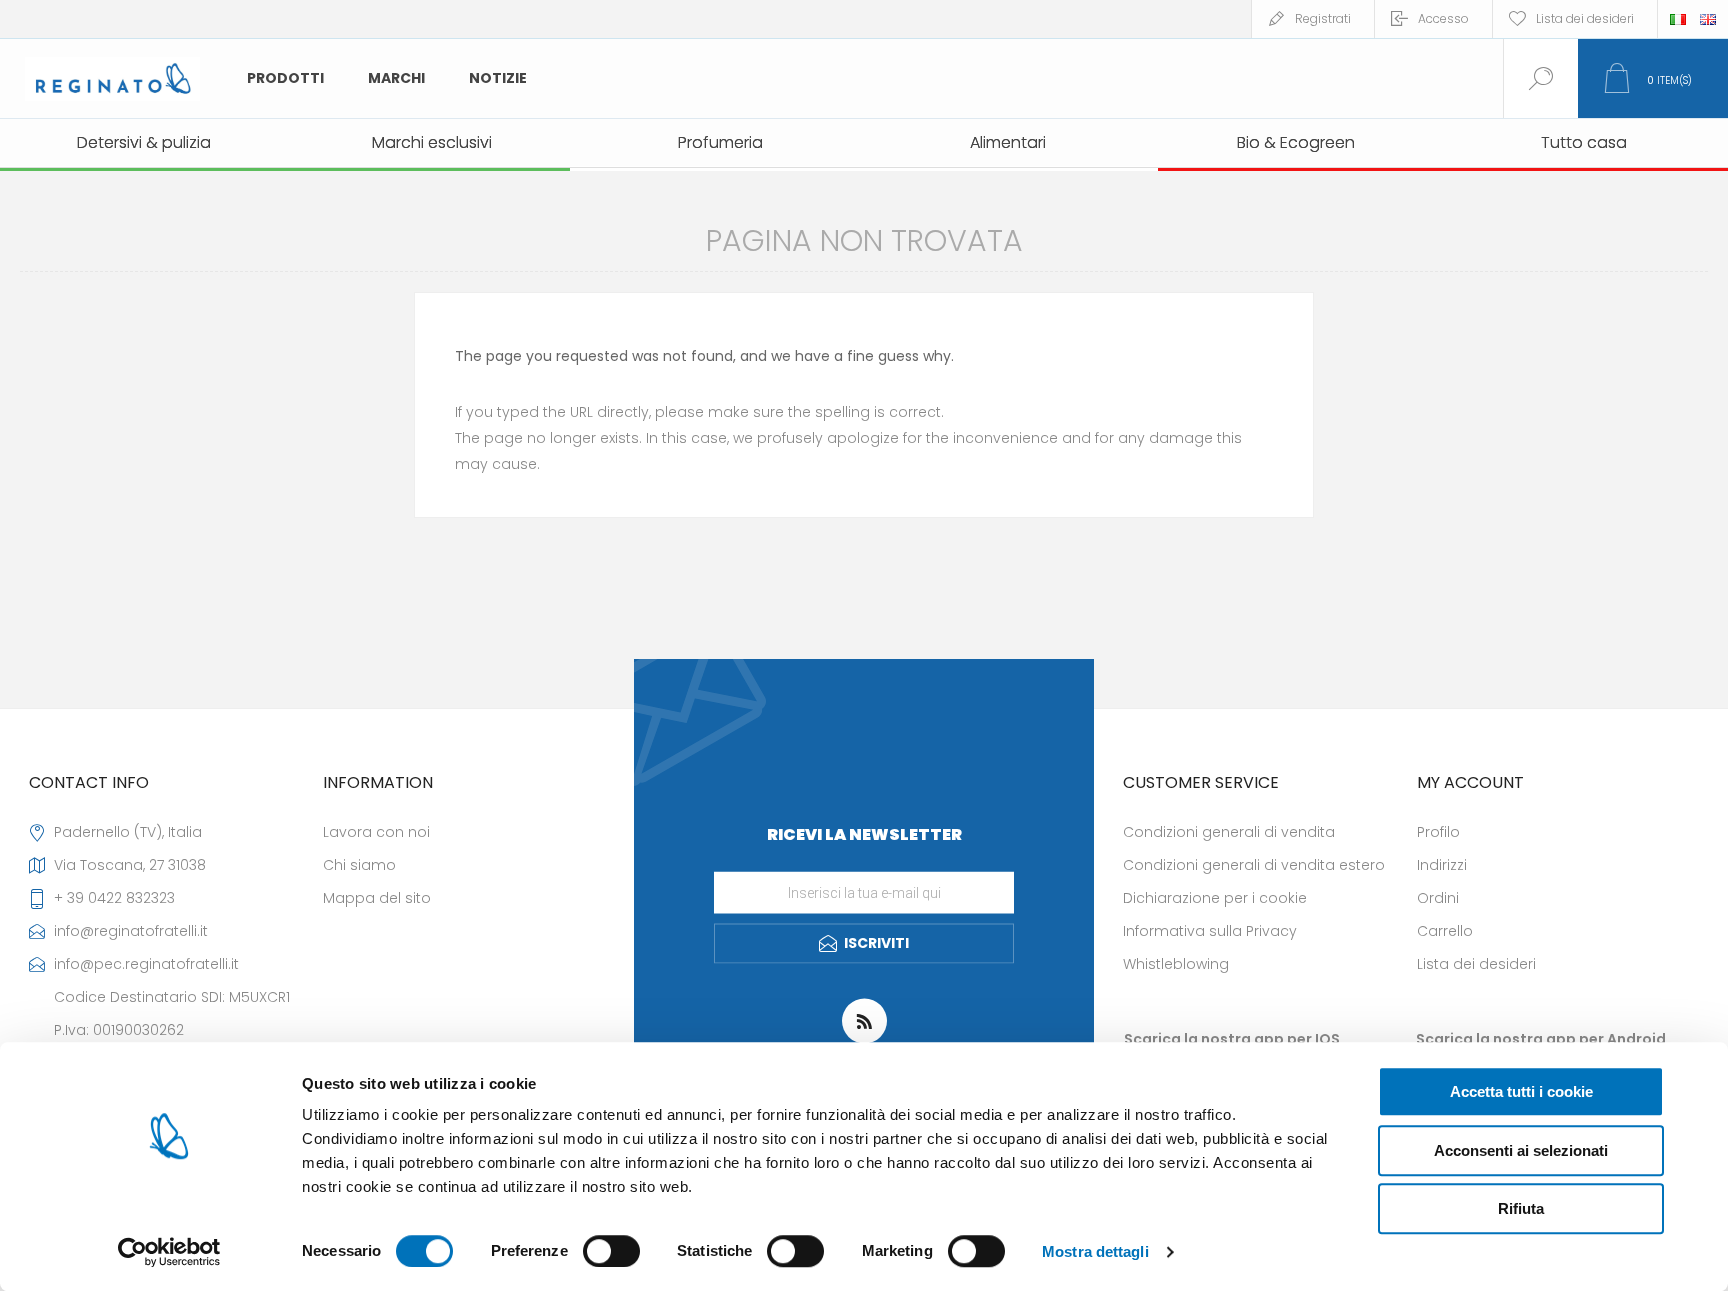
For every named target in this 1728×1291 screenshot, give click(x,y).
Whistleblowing (1176, 964)
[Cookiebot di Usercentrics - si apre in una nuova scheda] (169, 1252)
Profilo (1438, 832)
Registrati (1323, 18)
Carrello (1445, 931)
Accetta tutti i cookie (1521, 1091)
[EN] (1708, 19)
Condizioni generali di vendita (1229, 832)
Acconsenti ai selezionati (1521, 1150)
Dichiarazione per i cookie (1215, 898)
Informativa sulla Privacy (1210, 931)
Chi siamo (359, 865)
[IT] (1678, 19)
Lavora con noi (376, 832)
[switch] (611, 1251)
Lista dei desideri (1476, 964)
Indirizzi (1442, 865)
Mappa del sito (377, 898)
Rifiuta (1521, 1208)
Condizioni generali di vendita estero (1254, 865)
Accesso (1443, 18)
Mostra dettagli (1095, 1251)
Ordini (1438, 898)
